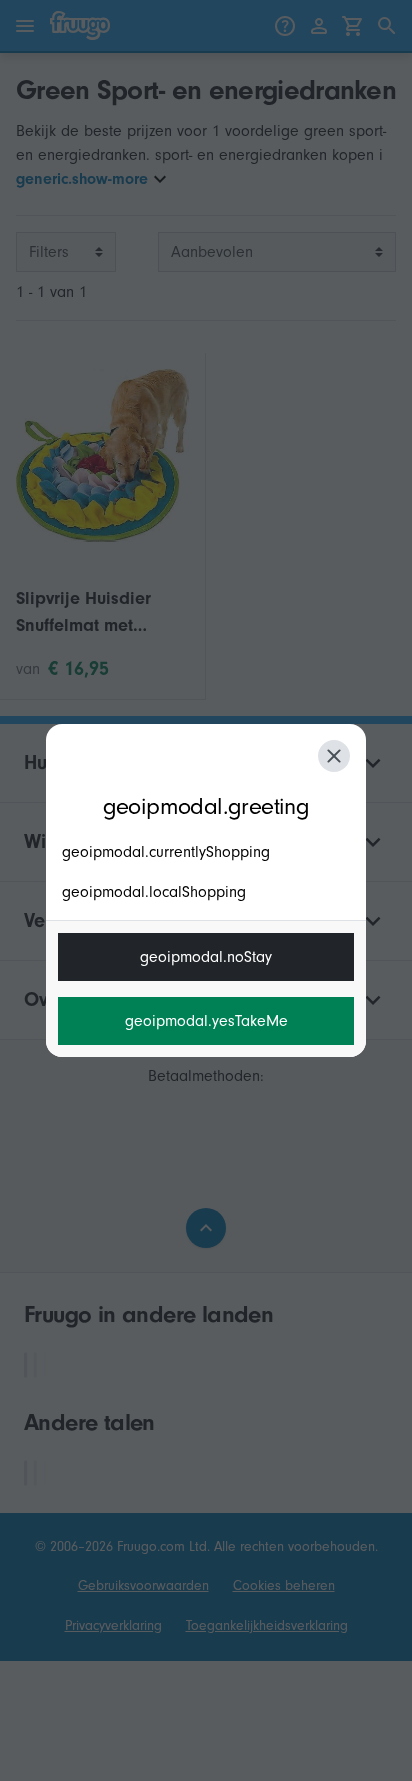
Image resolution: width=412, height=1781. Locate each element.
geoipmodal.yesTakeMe (206, 1021)
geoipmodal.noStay (206, 957)
